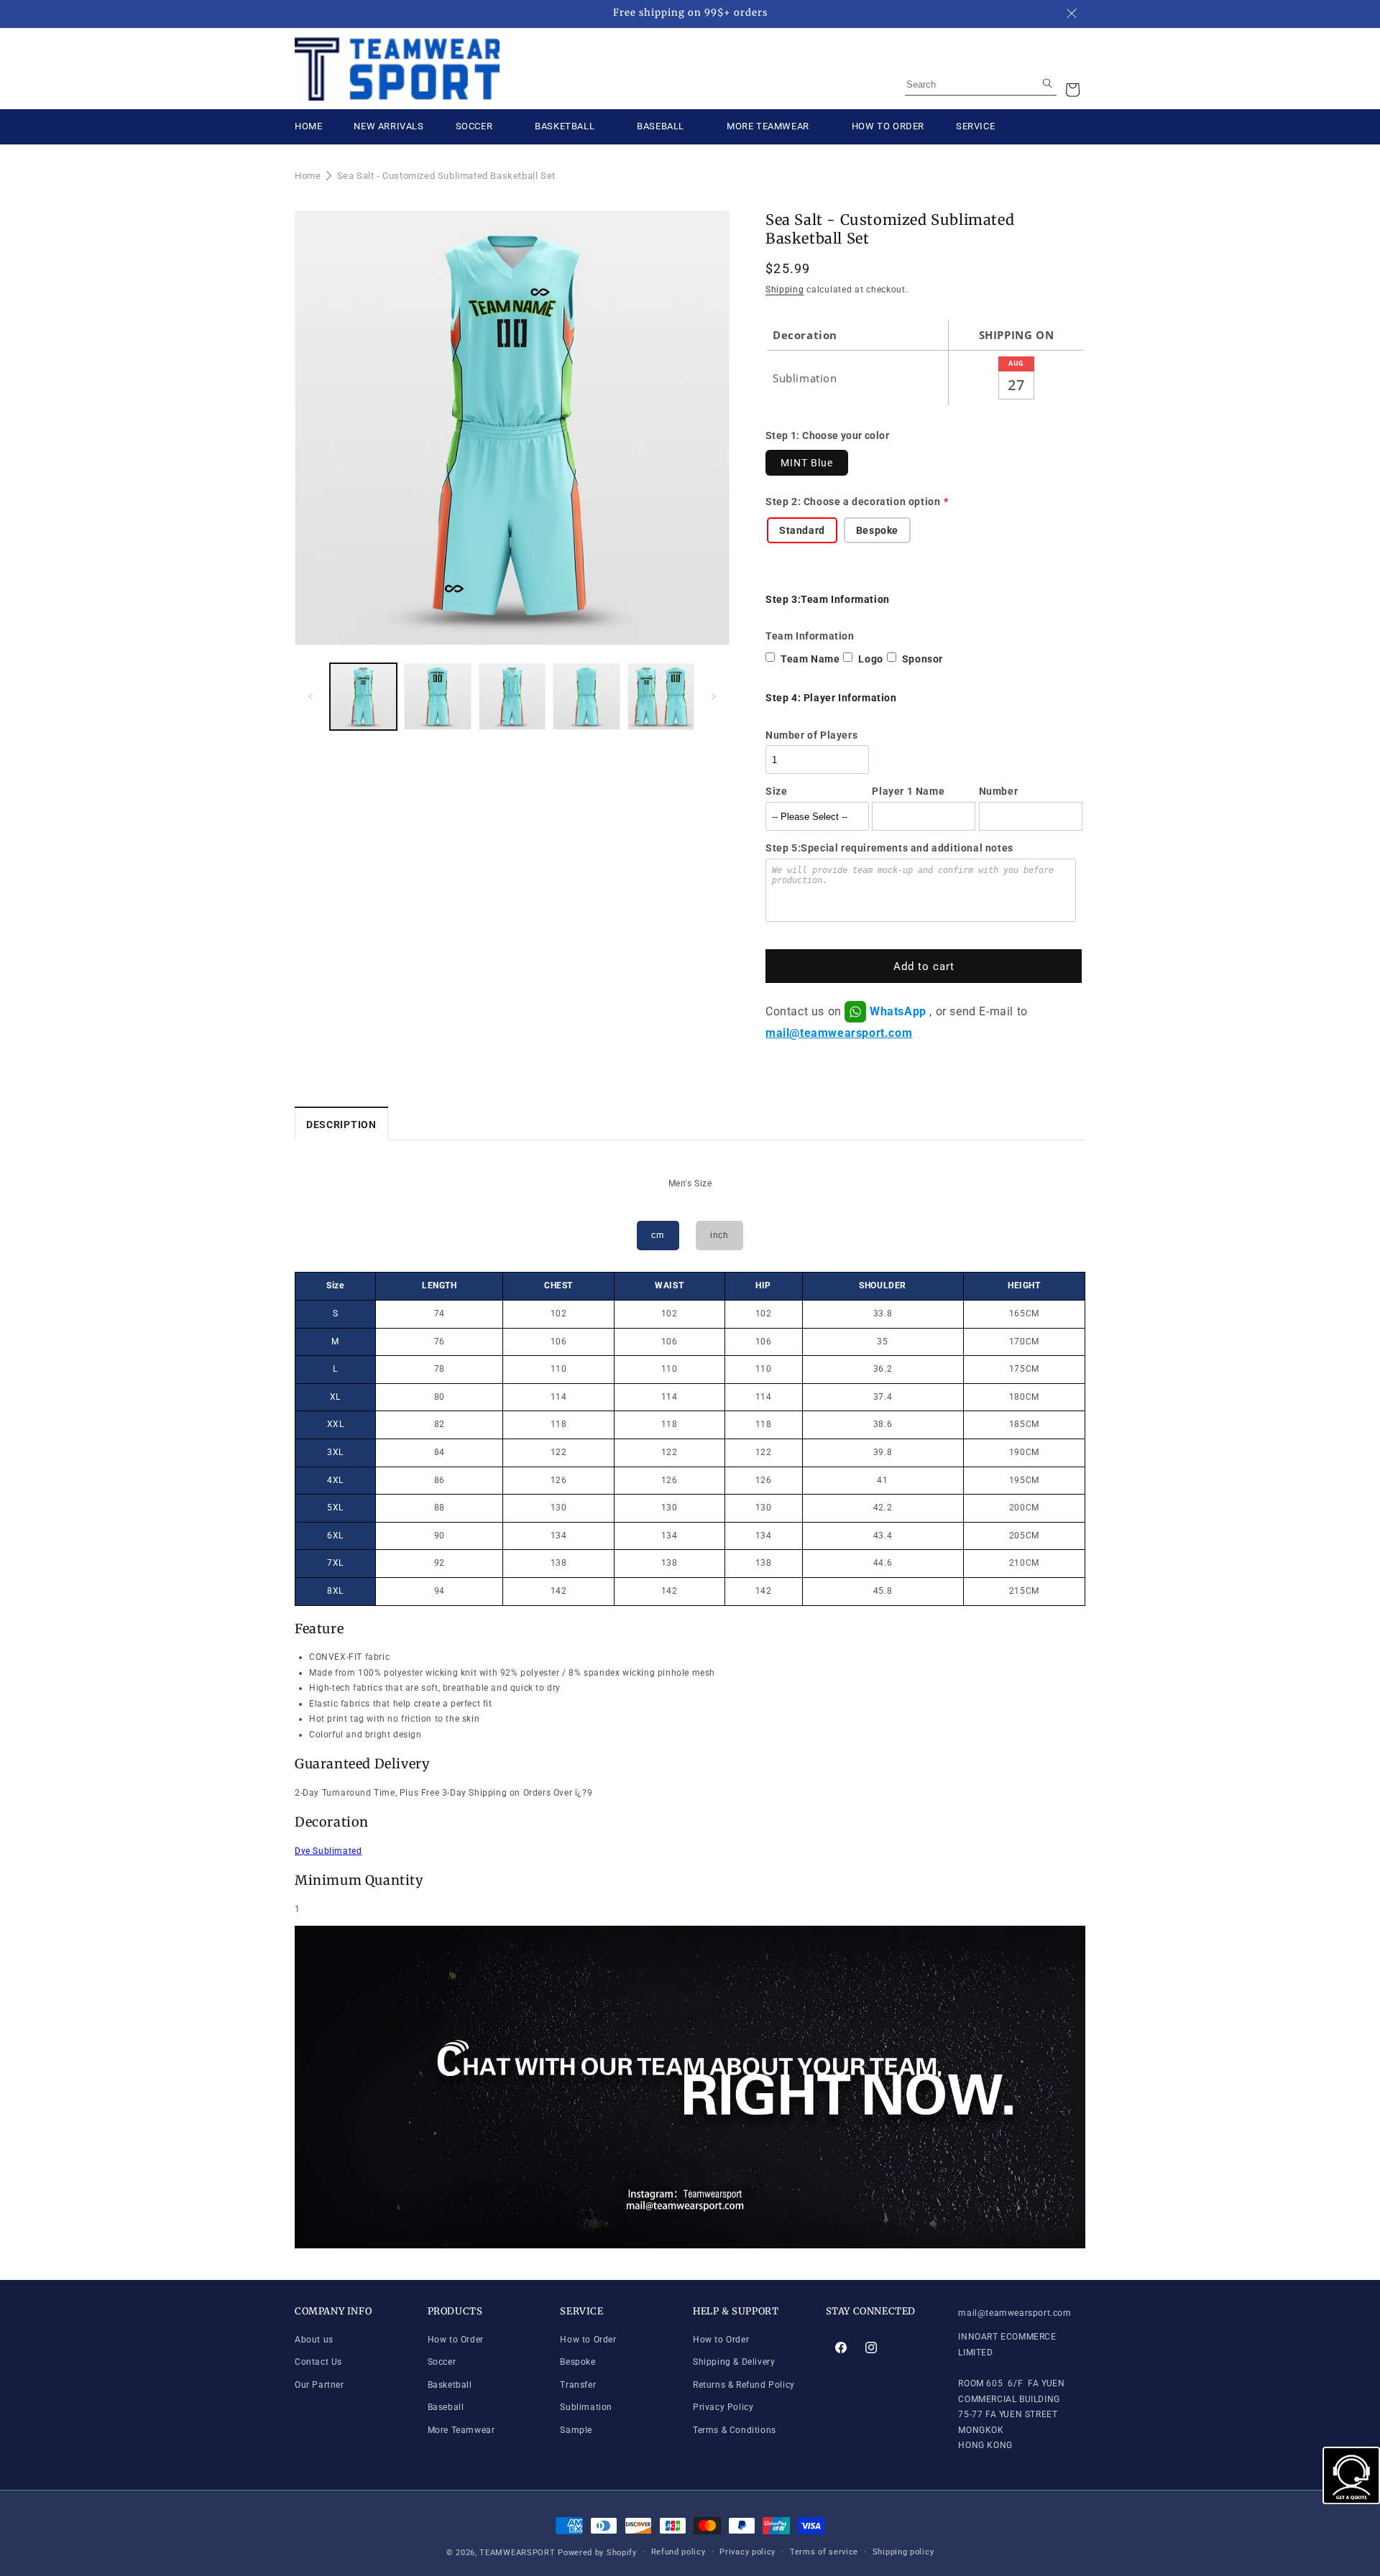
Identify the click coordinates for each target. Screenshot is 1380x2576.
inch (719, 1235)
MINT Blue (807, 463)
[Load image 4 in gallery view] (586, 697)
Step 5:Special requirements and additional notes (889, 848)
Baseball (446, 2408)
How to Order (456, 2340)
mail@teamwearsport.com (839, 1033)
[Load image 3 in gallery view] (512, 697)
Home (308, 176)
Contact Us (318, 2362)
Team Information (810, 636)
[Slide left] (310, 696)
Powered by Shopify (597, 2553)
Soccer (442, 2362)
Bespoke (578, 2362)
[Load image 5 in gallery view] (661, 697)
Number (999, 791)
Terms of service (824, 2552)
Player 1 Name (908, 791)
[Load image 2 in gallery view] (437, 697)
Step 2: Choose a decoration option (853, 502)
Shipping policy (903, 2552)
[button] (1072, 90)
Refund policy (678, 2552)
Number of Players (811, 735)
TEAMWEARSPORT (517, 2553)
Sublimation (586, 2408)
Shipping (785, 290)
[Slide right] (714, 696)
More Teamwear (461, 2430)
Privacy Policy (723, 2408)
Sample (576, 2430)
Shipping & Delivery (734, 2362)
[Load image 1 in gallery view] (363, 697)
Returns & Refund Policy (744, 2385)
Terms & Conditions (735, 2430)
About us (314, 2340)
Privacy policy (747, 2552)
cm (658, 1235)
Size (776, 791)
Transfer (578, 2385)
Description (341, 1125)
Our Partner (319, 2385)
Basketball (450, 2385)
